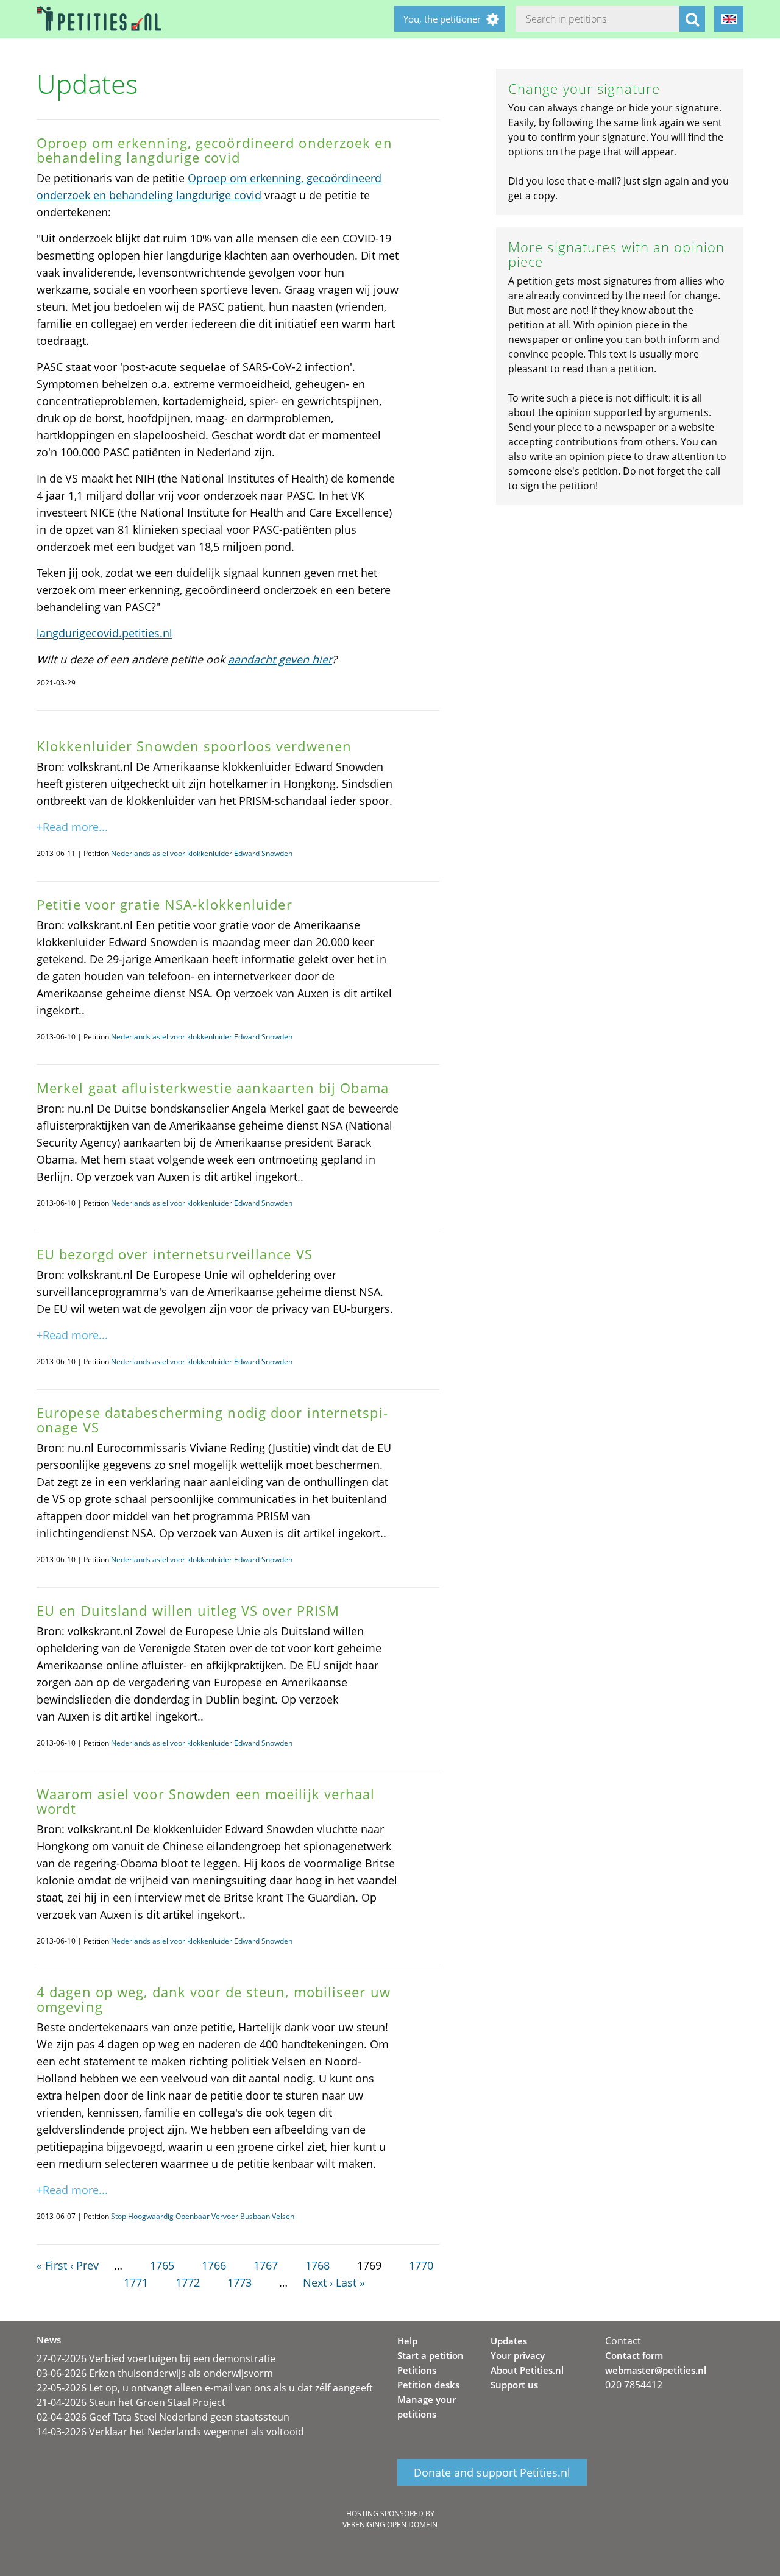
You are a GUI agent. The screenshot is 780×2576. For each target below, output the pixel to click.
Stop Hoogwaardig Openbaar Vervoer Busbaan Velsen (203, 2216)
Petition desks (428, 2385)
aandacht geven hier (280, 659)
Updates (509, 2341)
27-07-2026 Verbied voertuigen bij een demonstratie (156, 2358)
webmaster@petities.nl (656, 2370)
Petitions (417, 2370)
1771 (136, 2282)
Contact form (634, 2355)
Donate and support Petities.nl (492, 2472)
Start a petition (431, 2355)
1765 (162, 2265)
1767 (266, 2265)
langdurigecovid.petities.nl (105, 633)
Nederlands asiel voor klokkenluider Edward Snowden (202, 853)
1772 (188, 2282)
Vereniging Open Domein (390, 2525)
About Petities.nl (527, 2370)
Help (407, 2341)
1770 (421, 2265)
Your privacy (518, 2355)
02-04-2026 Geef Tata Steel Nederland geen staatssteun (163, 2417)
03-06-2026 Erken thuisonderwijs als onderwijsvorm (155, 2373)
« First (52, 2265)
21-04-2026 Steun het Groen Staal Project (131, 2402)
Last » (350, 2282)
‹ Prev (84, 2265)
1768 (317, 2265)
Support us (514, 2385)
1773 (239, 2282)
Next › (318, 2282)
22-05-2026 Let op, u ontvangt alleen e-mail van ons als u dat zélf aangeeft (205, 2388)
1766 (214, 2265)
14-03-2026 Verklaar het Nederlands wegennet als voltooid (170, 2432)
